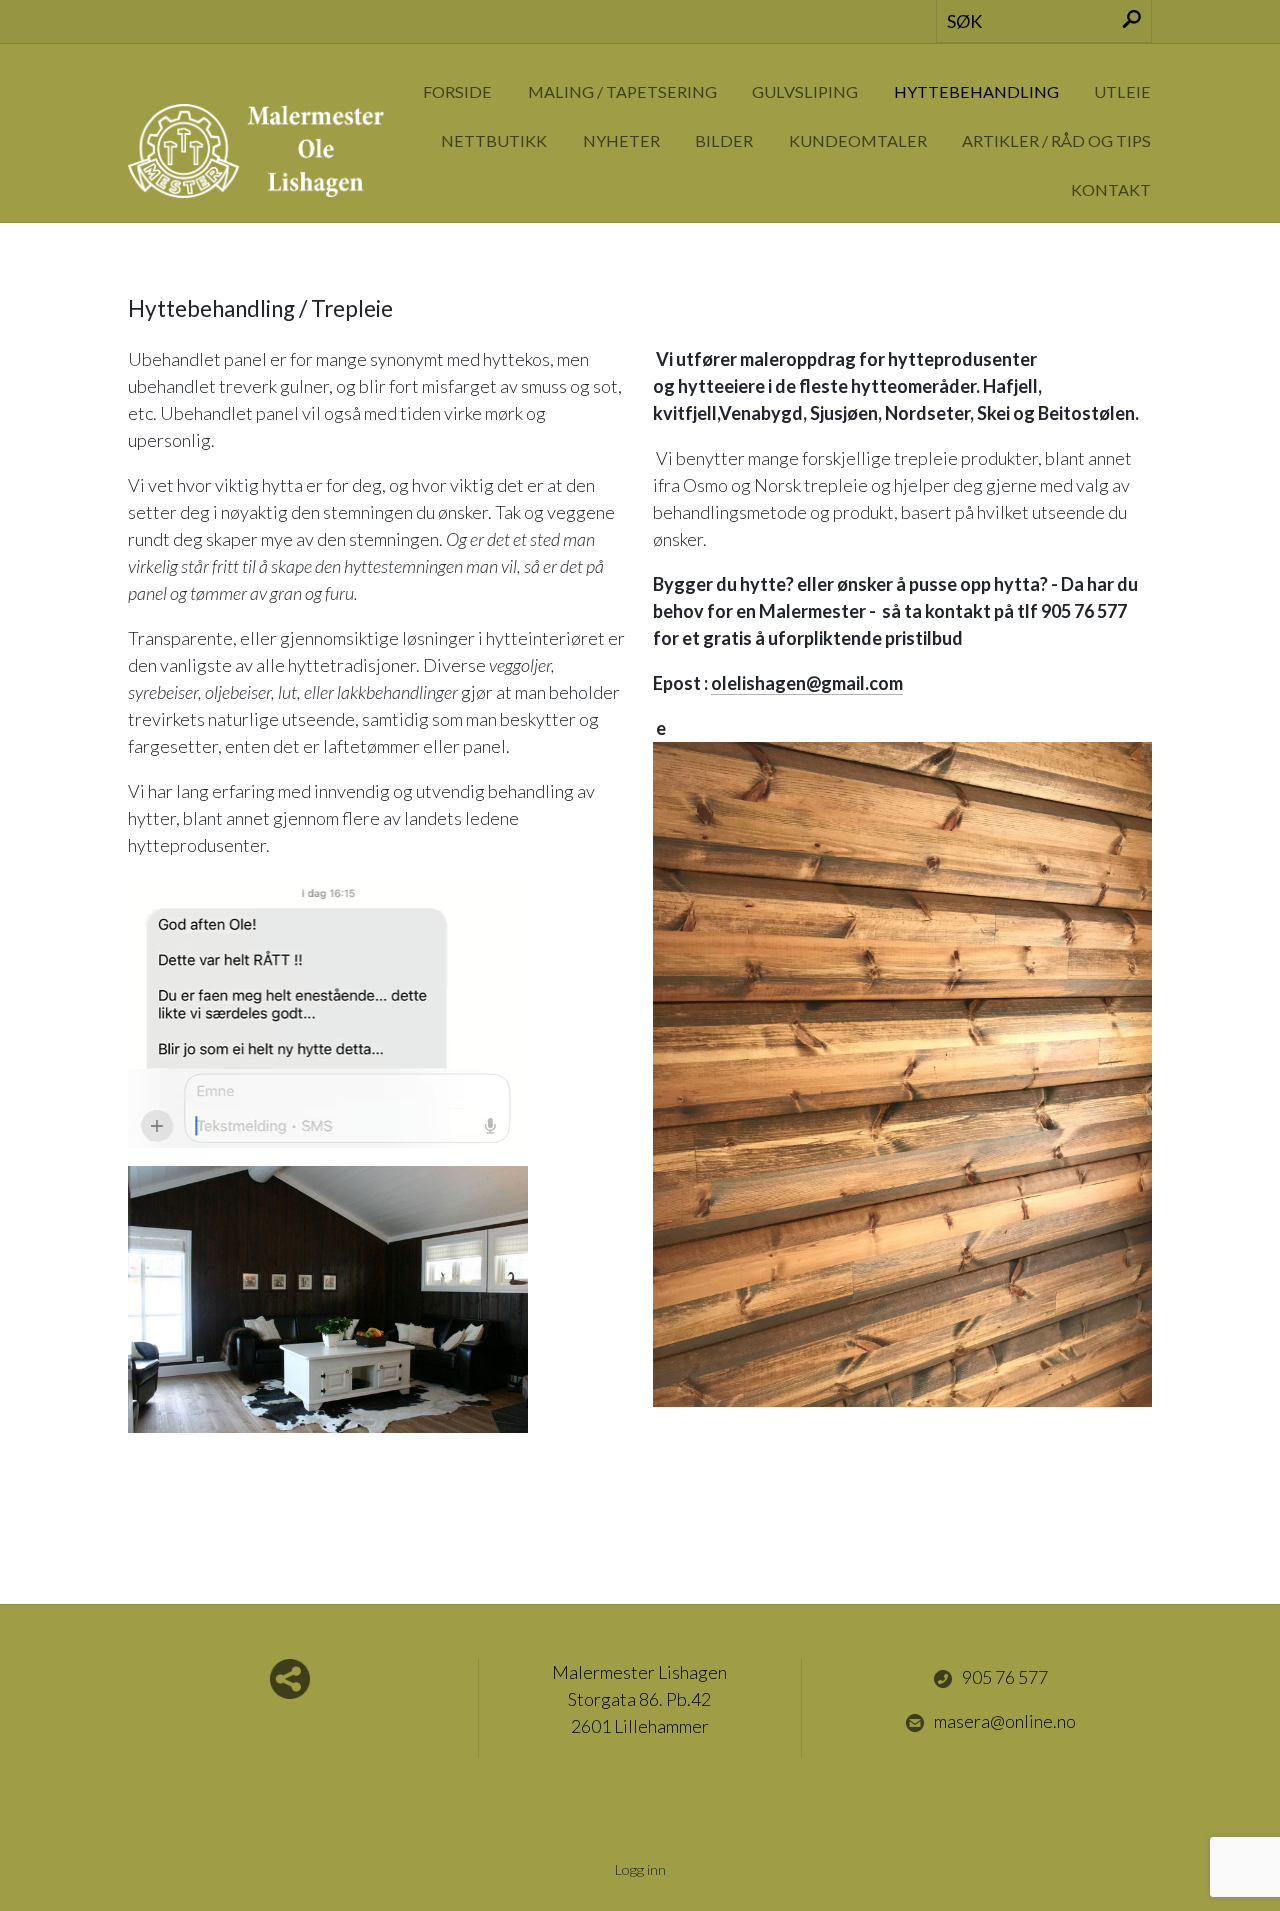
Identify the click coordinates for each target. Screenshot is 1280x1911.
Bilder (724, 140)
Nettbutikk (494, 140)
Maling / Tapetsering (622, 91)
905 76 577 (1005, 1677)
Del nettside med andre (290, 1679)
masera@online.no (1005, 1721)
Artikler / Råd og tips (1056, 140)
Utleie (1122, 91)
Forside (457, 91)
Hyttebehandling (976, 91)
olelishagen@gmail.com (807, 683)
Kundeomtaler (858, 140)
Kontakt (1111, 189)
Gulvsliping (805, 91)
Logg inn (640, 1869)
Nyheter (621, 140)
